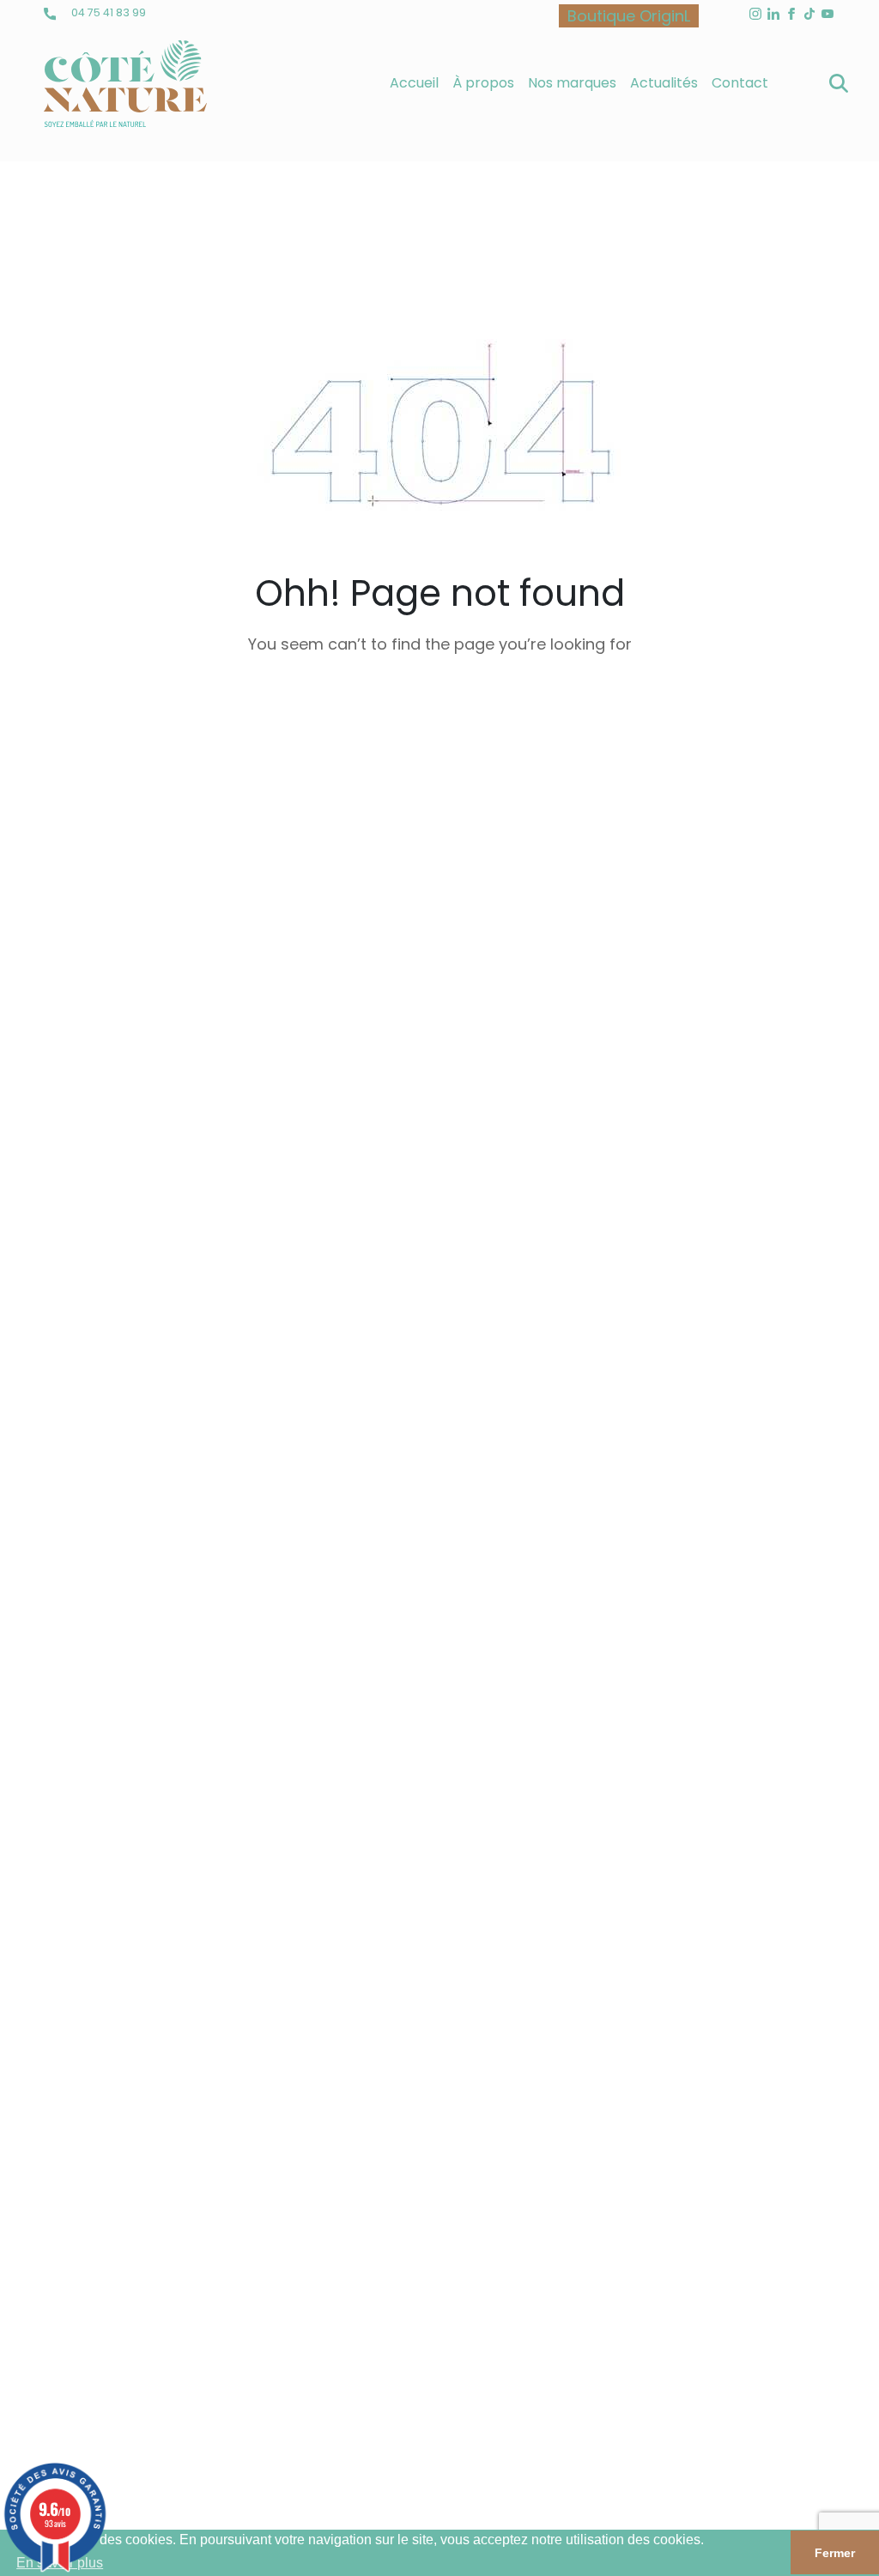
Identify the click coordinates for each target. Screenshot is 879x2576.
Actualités (664, 83)
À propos (483, 83)
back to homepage (439, 729)
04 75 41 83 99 (107, 12)
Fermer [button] (835, 2553)
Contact (740, 83)
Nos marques (572, 83)
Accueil (414, 83)
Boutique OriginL (629, 16)
